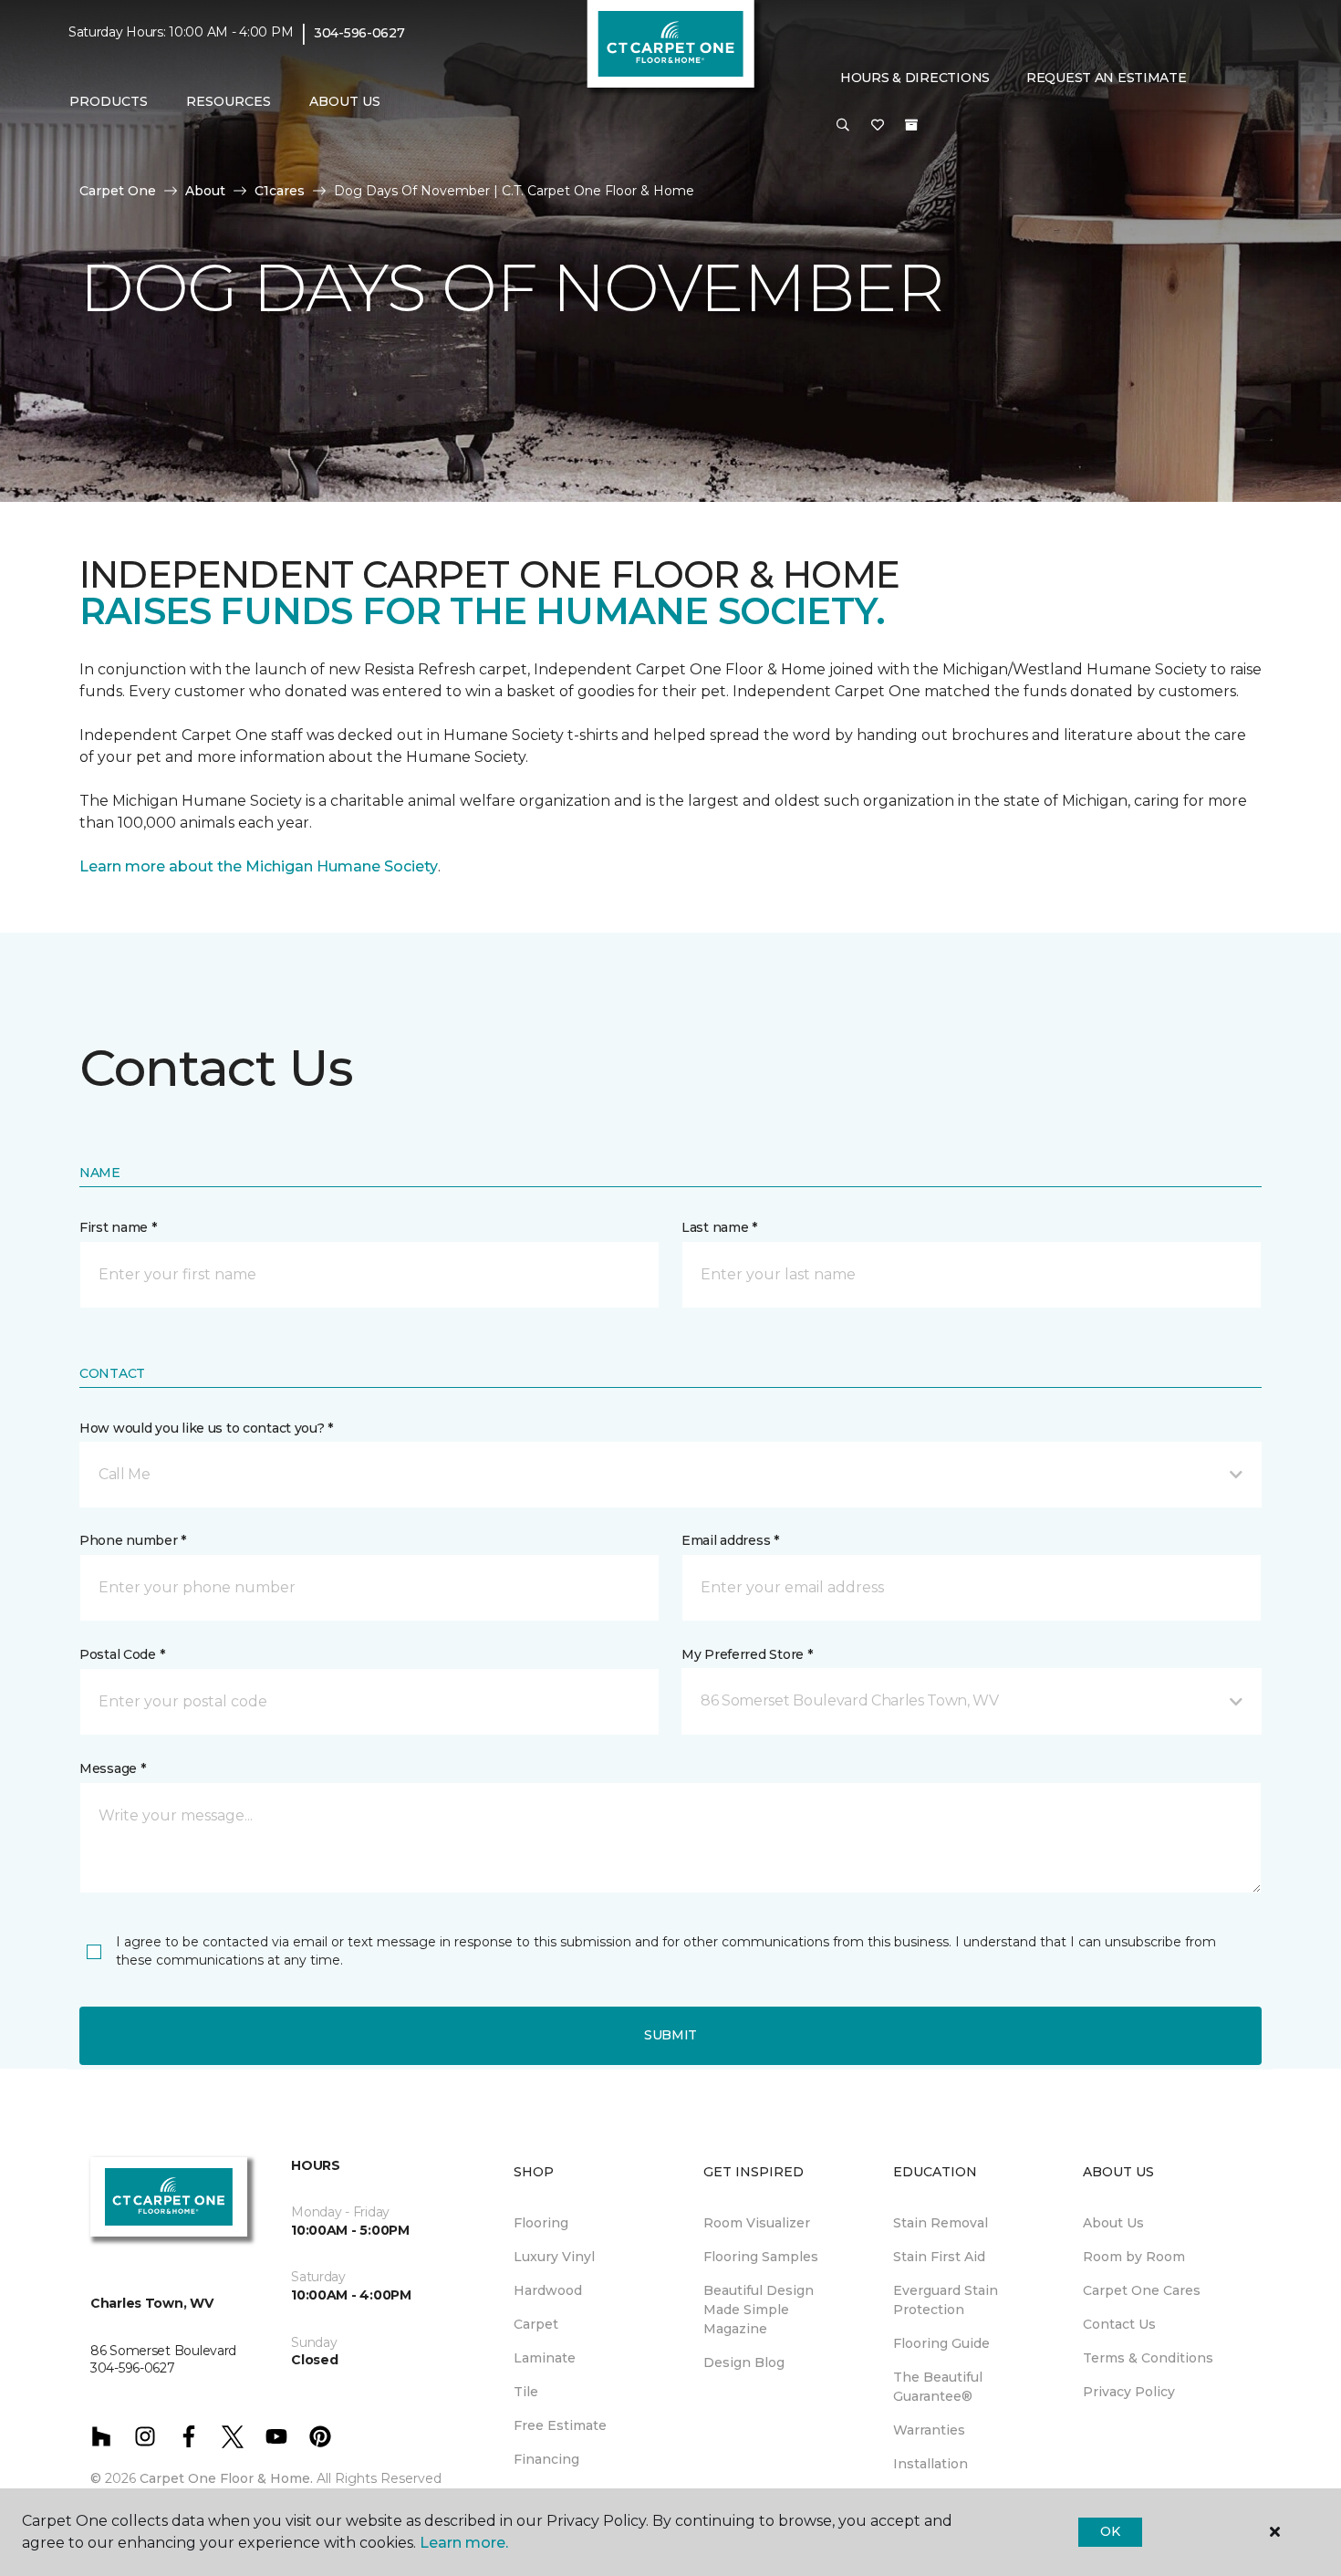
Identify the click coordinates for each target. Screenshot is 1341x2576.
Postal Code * (122, 1654)
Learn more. (464, 2543)
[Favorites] (878, 126)
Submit (670, 2035)
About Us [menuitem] (1113, 2223)
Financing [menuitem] (546, 2459)
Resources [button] (229, 101)
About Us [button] (345, 101)
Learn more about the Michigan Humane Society (259, 866)
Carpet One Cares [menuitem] (1142, 2290)
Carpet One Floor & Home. (226, 2478)
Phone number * (133, 1540)
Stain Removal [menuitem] (941, 2223)
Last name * (719, 1227)
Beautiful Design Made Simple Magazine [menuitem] (759, 2310)
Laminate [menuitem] (545, 2358)
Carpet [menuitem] (536, 2324)
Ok (1110, 2531)
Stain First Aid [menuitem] (939, 2257)
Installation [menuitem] (930, 2464)
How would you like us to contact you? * (206, 1428)
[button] (843, 126)
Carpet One (118, 191)
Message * (112, 1768)
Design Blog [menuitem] (744, 2362)
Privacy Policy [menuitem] (1129, 2392)
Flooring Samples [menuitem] (761, 2257)
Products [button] (109, 101)
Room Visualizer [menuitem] (757, 2223)
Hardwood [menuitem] (548, 2290)
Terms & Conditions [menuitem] (1148, 2358)
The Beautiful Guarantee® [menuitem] (938, 2387)
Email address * (730, 1540)
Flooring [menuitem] (541, 2223)
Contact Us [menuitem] (1119, 2324)
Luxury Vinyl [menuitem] (554, 2257)
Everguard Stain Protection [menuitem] (946, 2300)
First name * (118, 1227)
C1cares (280, 191)
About (205, 191)
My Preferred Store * (747, 1654)
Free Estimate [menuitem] (560, 2425)
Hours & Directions (915, 78)
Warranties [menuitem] (929, 2430)
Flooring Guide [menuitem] (941, 2343)
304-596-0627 (359, 33)
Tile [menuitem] (526, 2392)
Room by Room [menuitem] (1134, 2257)
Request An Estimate (1107, 78)
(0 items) (911, 125)
